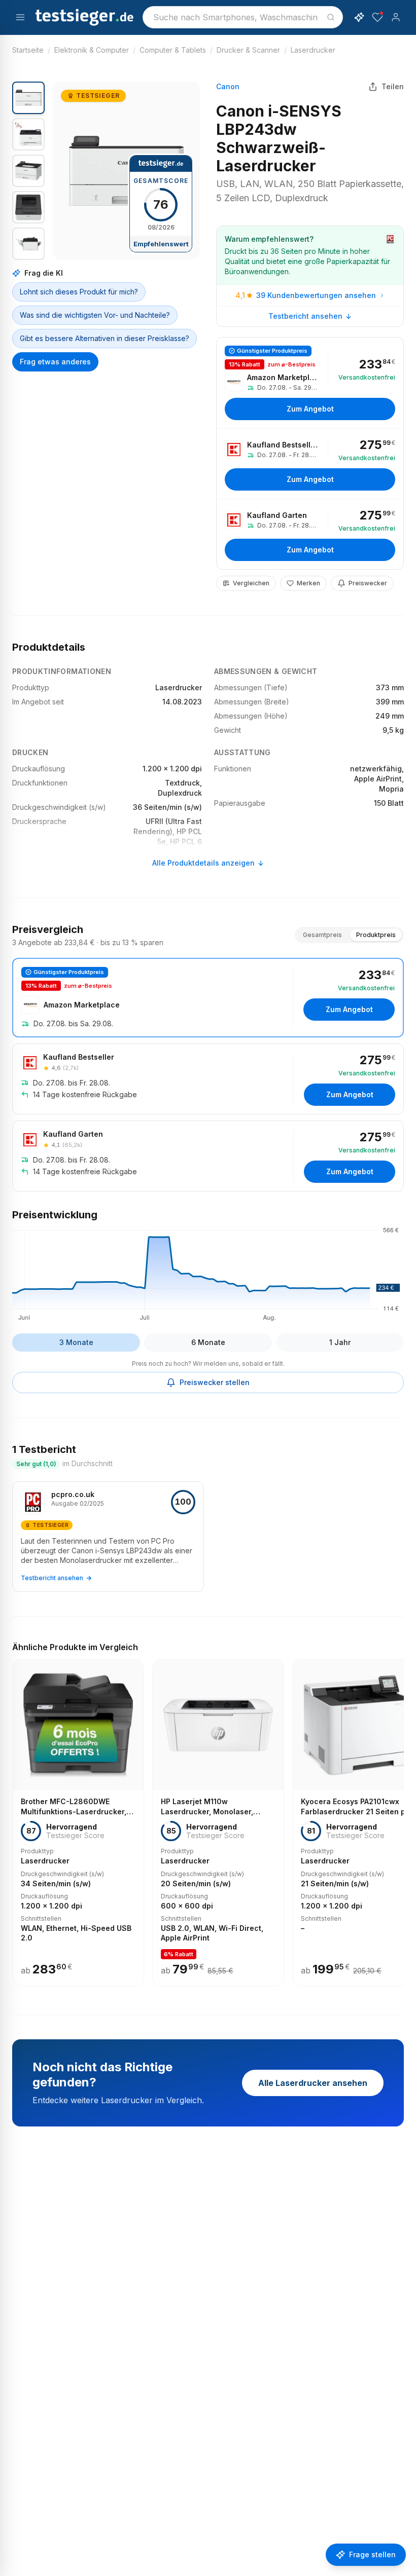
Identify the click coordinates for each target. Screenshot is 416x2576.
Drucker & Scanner (248, 50)
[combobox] (243, 17)
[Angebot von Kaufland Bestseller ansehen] (310, 464)
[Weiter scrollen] (401, 1816)
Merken (308, 583)
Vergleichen (251, 583)
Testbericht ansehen (305, 316)
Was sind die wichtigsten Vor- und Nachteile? (95, 315)
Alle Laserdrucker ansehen (313, 2083)
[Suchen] (331, 17)
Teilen (393, 86)
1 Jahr (340, 1342)
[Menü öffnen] (20, 17)
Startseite (28, 50)
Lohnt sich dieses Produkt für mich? (79, 292)
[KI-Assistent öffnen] (359, 17)
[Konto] (396, 17)
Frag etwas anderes (55, 362)
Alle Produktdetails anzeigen (203, 863)
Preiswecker (368, 583)
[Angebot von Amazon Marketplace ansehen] (310, 383)
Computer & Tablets (173, 50)
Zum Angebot (310, 409)
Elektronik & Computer (92, 50)
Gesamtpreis (322, 935)
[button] (126, 171)
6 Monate (208, 1342)
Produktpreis (376, 935)
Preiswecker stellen (215, 1382)
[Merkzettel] (377, 17)
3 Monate (76, 1342)
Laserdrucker (313, 50)
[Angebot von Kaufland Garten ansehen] (310, 534)
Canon (228, 86)
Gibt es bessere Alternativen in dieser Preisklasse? (105, 338)
